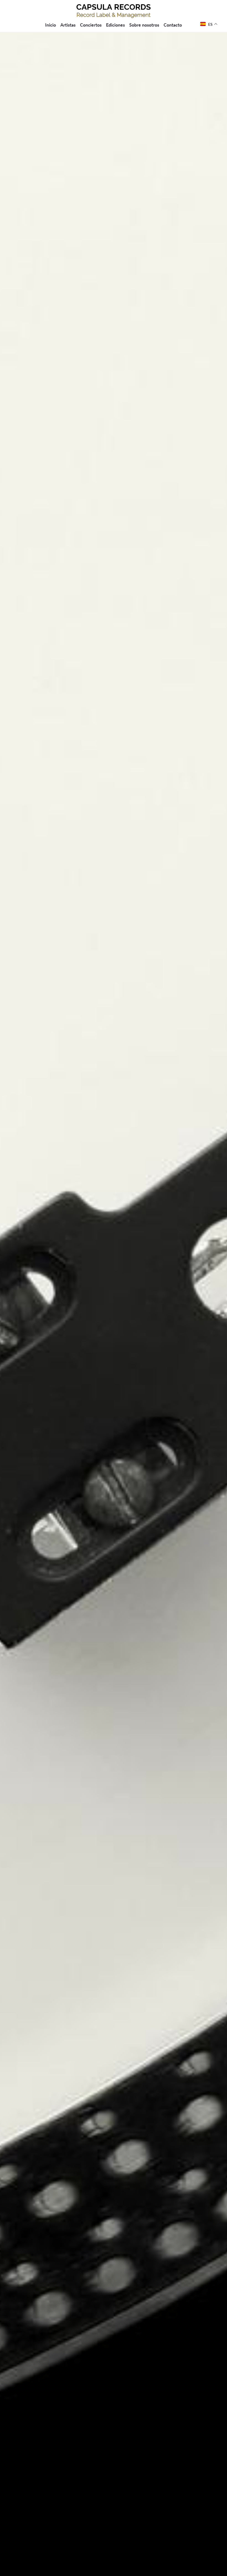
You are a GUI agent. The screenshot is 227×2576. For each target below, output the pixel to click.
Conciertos (91, 25)
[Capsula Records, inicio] (114, 11)
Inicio (51, 25)
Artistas (68, 25)
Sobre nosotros (144, 25)
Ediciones (115, 25)
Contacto (173, 25)
